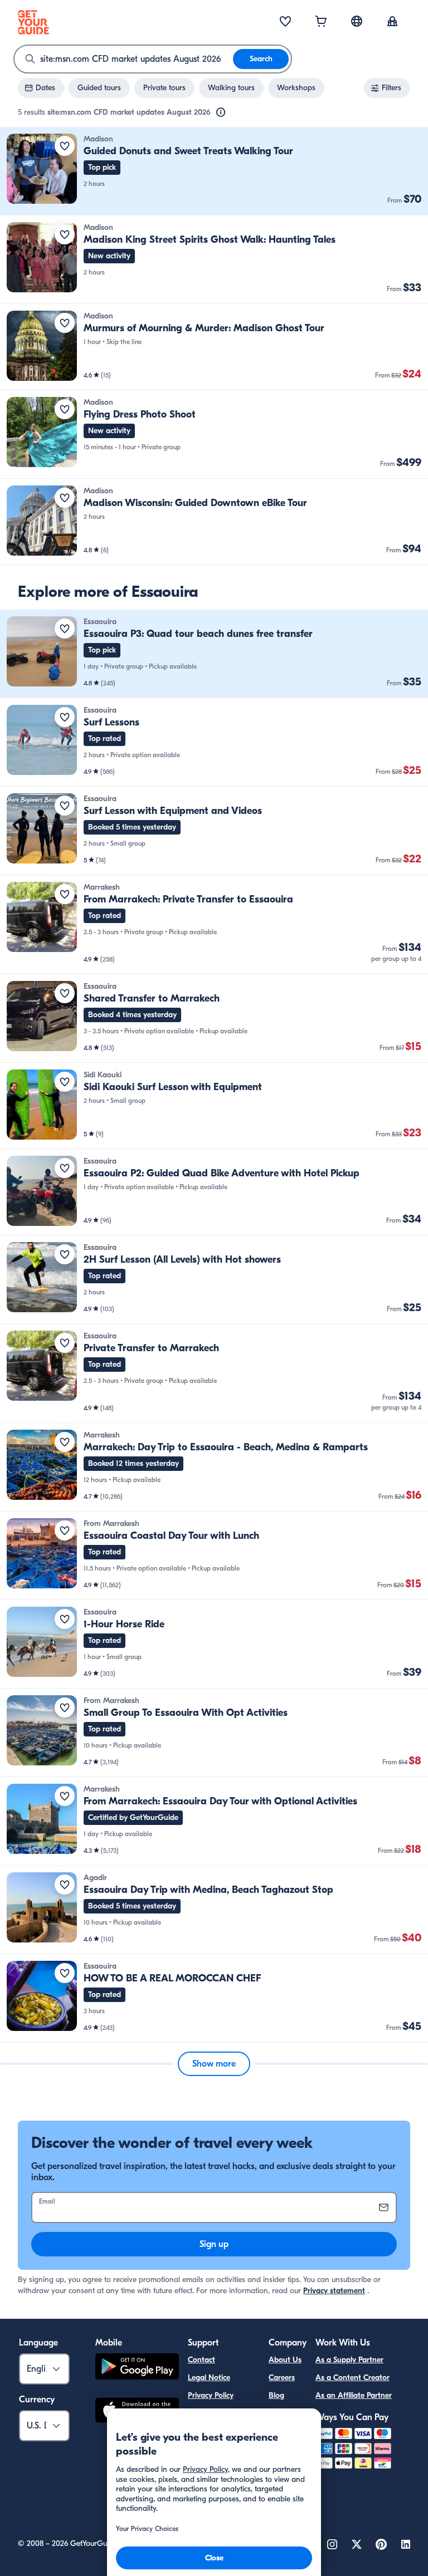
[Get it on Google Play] (137, 2368)
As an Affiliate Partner (354, 2395)
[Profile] (392, 22)
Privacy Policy (211, 2395)
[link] (214, 171)
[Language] (357, 21)
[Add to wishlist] (65, 146)
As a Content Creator (352, 2378)
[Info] (221, 112)
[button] (214, 171)
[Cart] (321, 22)
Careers (282, 2378)
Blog (276, 2395)
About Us (285, 2360)
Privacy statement (334, 2291)
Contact (201, 2360)
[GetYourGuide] (33, 22)
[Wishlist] (285, 22)
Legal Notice (209, 2378)
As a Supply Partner (349, 2360)
